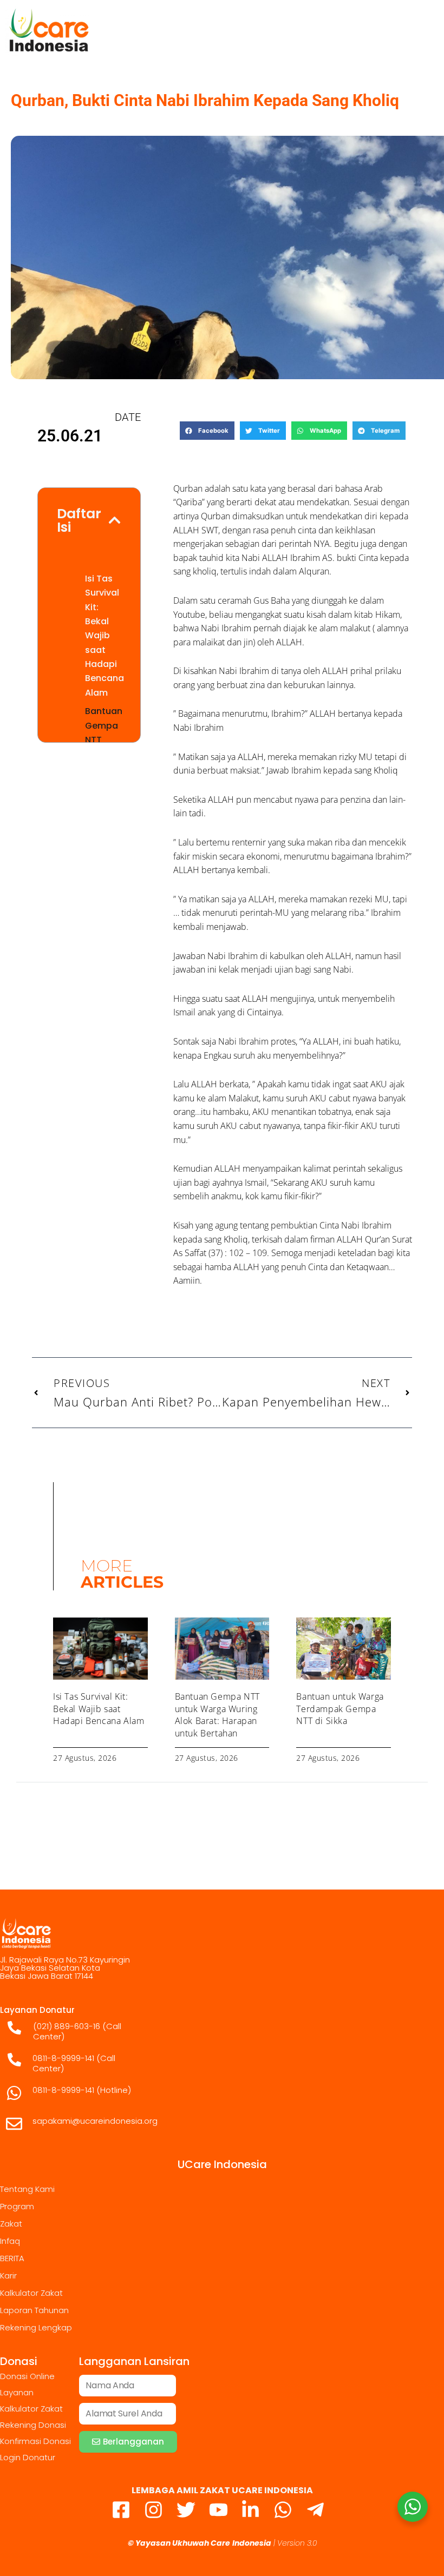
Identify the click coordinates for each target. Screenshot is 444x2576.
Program (17, 2206)
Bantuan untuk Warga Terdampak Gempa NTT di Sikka (340, 1709)
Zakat (11, 2224)
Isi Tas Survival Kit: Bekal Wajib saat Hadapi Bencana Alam (105, 636)
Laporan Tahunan (34, 2310)
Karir (8, 2276)
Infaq (10, 2241)
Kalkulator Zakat (31, 2293)
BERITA (12, 2258)
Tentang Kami (27, 2189)
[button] (207, 431)
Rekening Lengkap (36, 2327)
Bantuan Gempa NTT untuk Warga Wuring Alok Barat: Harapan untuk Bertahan (217, 1715)
